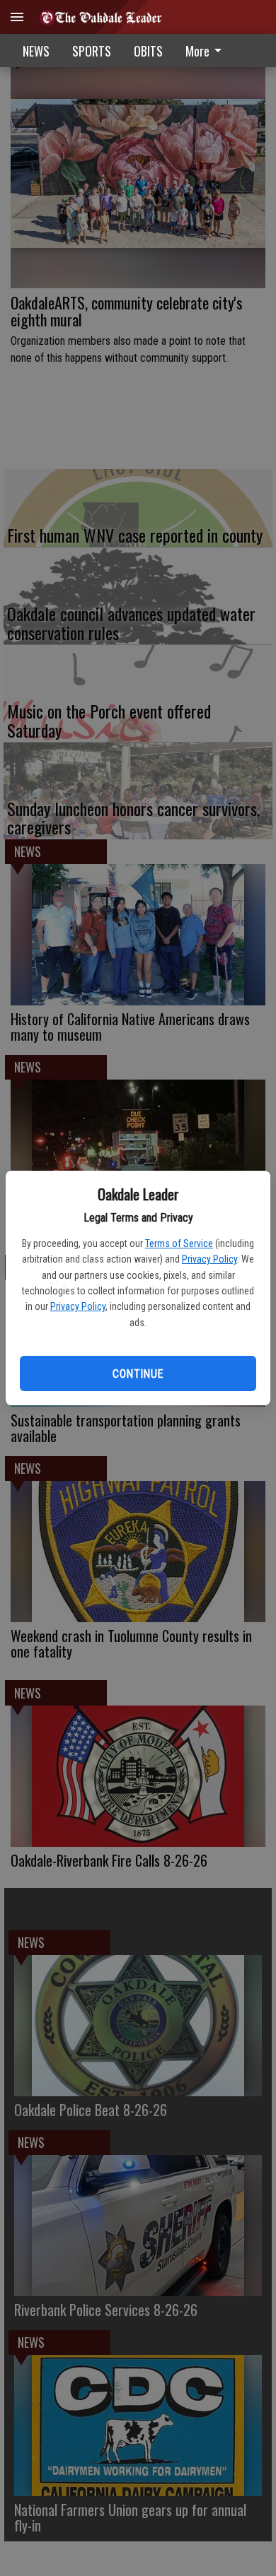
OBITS (148, 51)
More (197, 51)
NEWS (36, 51)
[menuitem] (207, 51)
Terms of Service (179, 1243)
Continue (138, 1374)
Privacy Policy (209, 1259)
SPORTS (92, 51)
